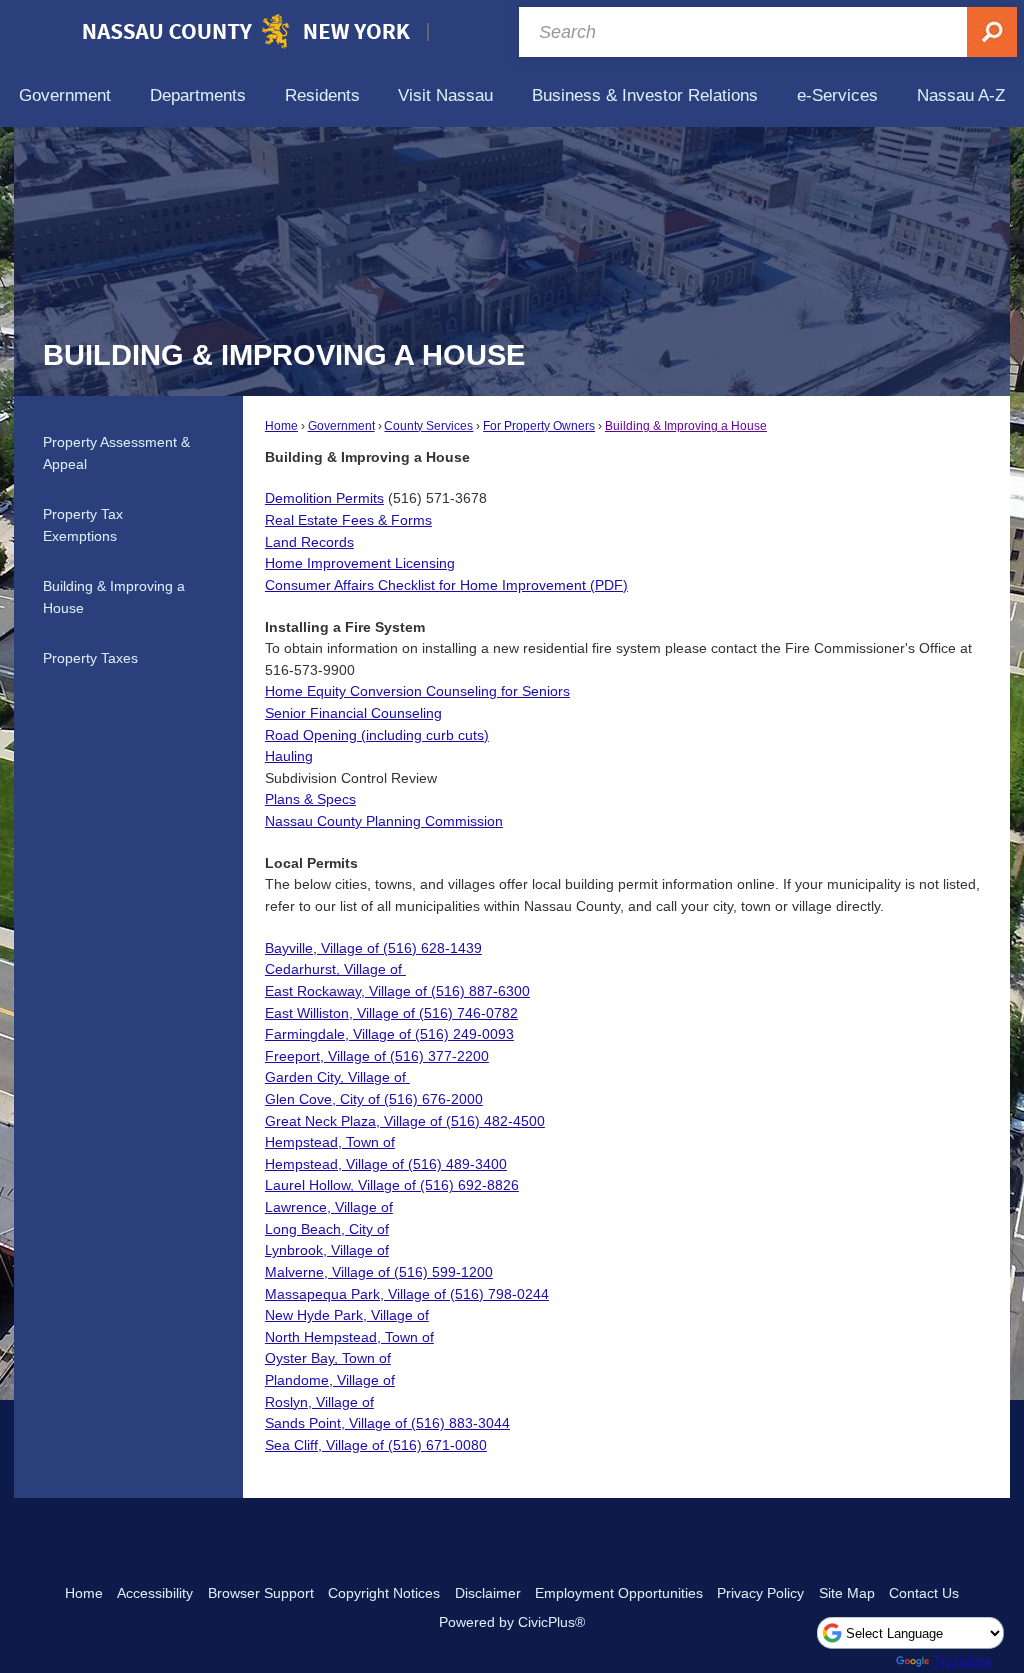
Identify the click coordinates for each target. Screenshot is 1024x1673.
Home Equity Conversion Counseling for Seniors (417, 691)
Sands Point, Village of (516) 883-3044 (387, 1423)
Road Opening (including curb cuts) (377, 735)
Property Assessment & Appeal (116, 453)
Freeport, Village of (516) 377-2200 (377, 1056)
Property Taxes (90, 658)
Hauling (289, 756)
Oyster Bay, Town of (328, 1358)
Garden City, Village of (335, 1077)
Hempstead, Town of (330, 1142)
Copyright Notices (384, 1593)
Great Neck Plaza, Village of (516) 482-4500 (405, 1121)
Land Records (309, 542)
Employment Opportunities (619, 1593)
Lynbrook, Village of (327, 1250)
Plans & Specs (310, 799)
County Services (428, 426)
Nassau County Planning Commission (384, 821)
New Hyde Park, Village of (347, 1315)
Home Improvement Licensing (360, 563)
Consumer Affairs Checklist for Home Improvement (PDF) (446, 585)
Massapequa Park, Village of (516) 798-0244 (407, 1294)
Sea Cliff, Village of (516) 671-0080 (376, 1445)
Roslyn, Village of (319, 1402)
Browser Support (261, 1593)
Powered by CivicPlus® (512, 1622)
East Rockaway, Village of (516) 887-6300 (397, 991)
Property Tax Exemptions (83, 525)
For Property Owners (539, 426)
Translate (962, 1661)
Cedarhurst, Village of (333, 969)
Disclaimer (488, 1593)
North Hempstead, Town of (349, 1337)
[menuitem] (65, 95)
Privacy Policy (760, 1593)
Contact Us (924, 1593)
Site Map (847, 1593)
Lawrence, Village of (329, 1207)
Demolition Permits (324, 498)
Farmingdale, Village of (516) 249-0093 (389, 1034)
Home (281, 426)
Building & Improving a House (686, 426)
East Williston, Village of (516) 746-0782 (391, 1013)
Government (341, 426)
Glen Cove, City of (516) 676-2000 (374, 1099)
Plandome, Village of (330, 1380)
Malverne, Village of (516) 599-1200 (379, 1272)
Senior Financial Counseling (353, 713)
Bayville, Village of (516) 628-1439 (373, 948)
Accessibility (155, 1593)
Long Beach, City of (327, 1229)
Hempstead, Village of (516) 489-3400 (386, 1164)
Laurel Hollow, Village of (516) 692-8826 (392, 1185)
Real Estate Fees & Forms (348, 520)
